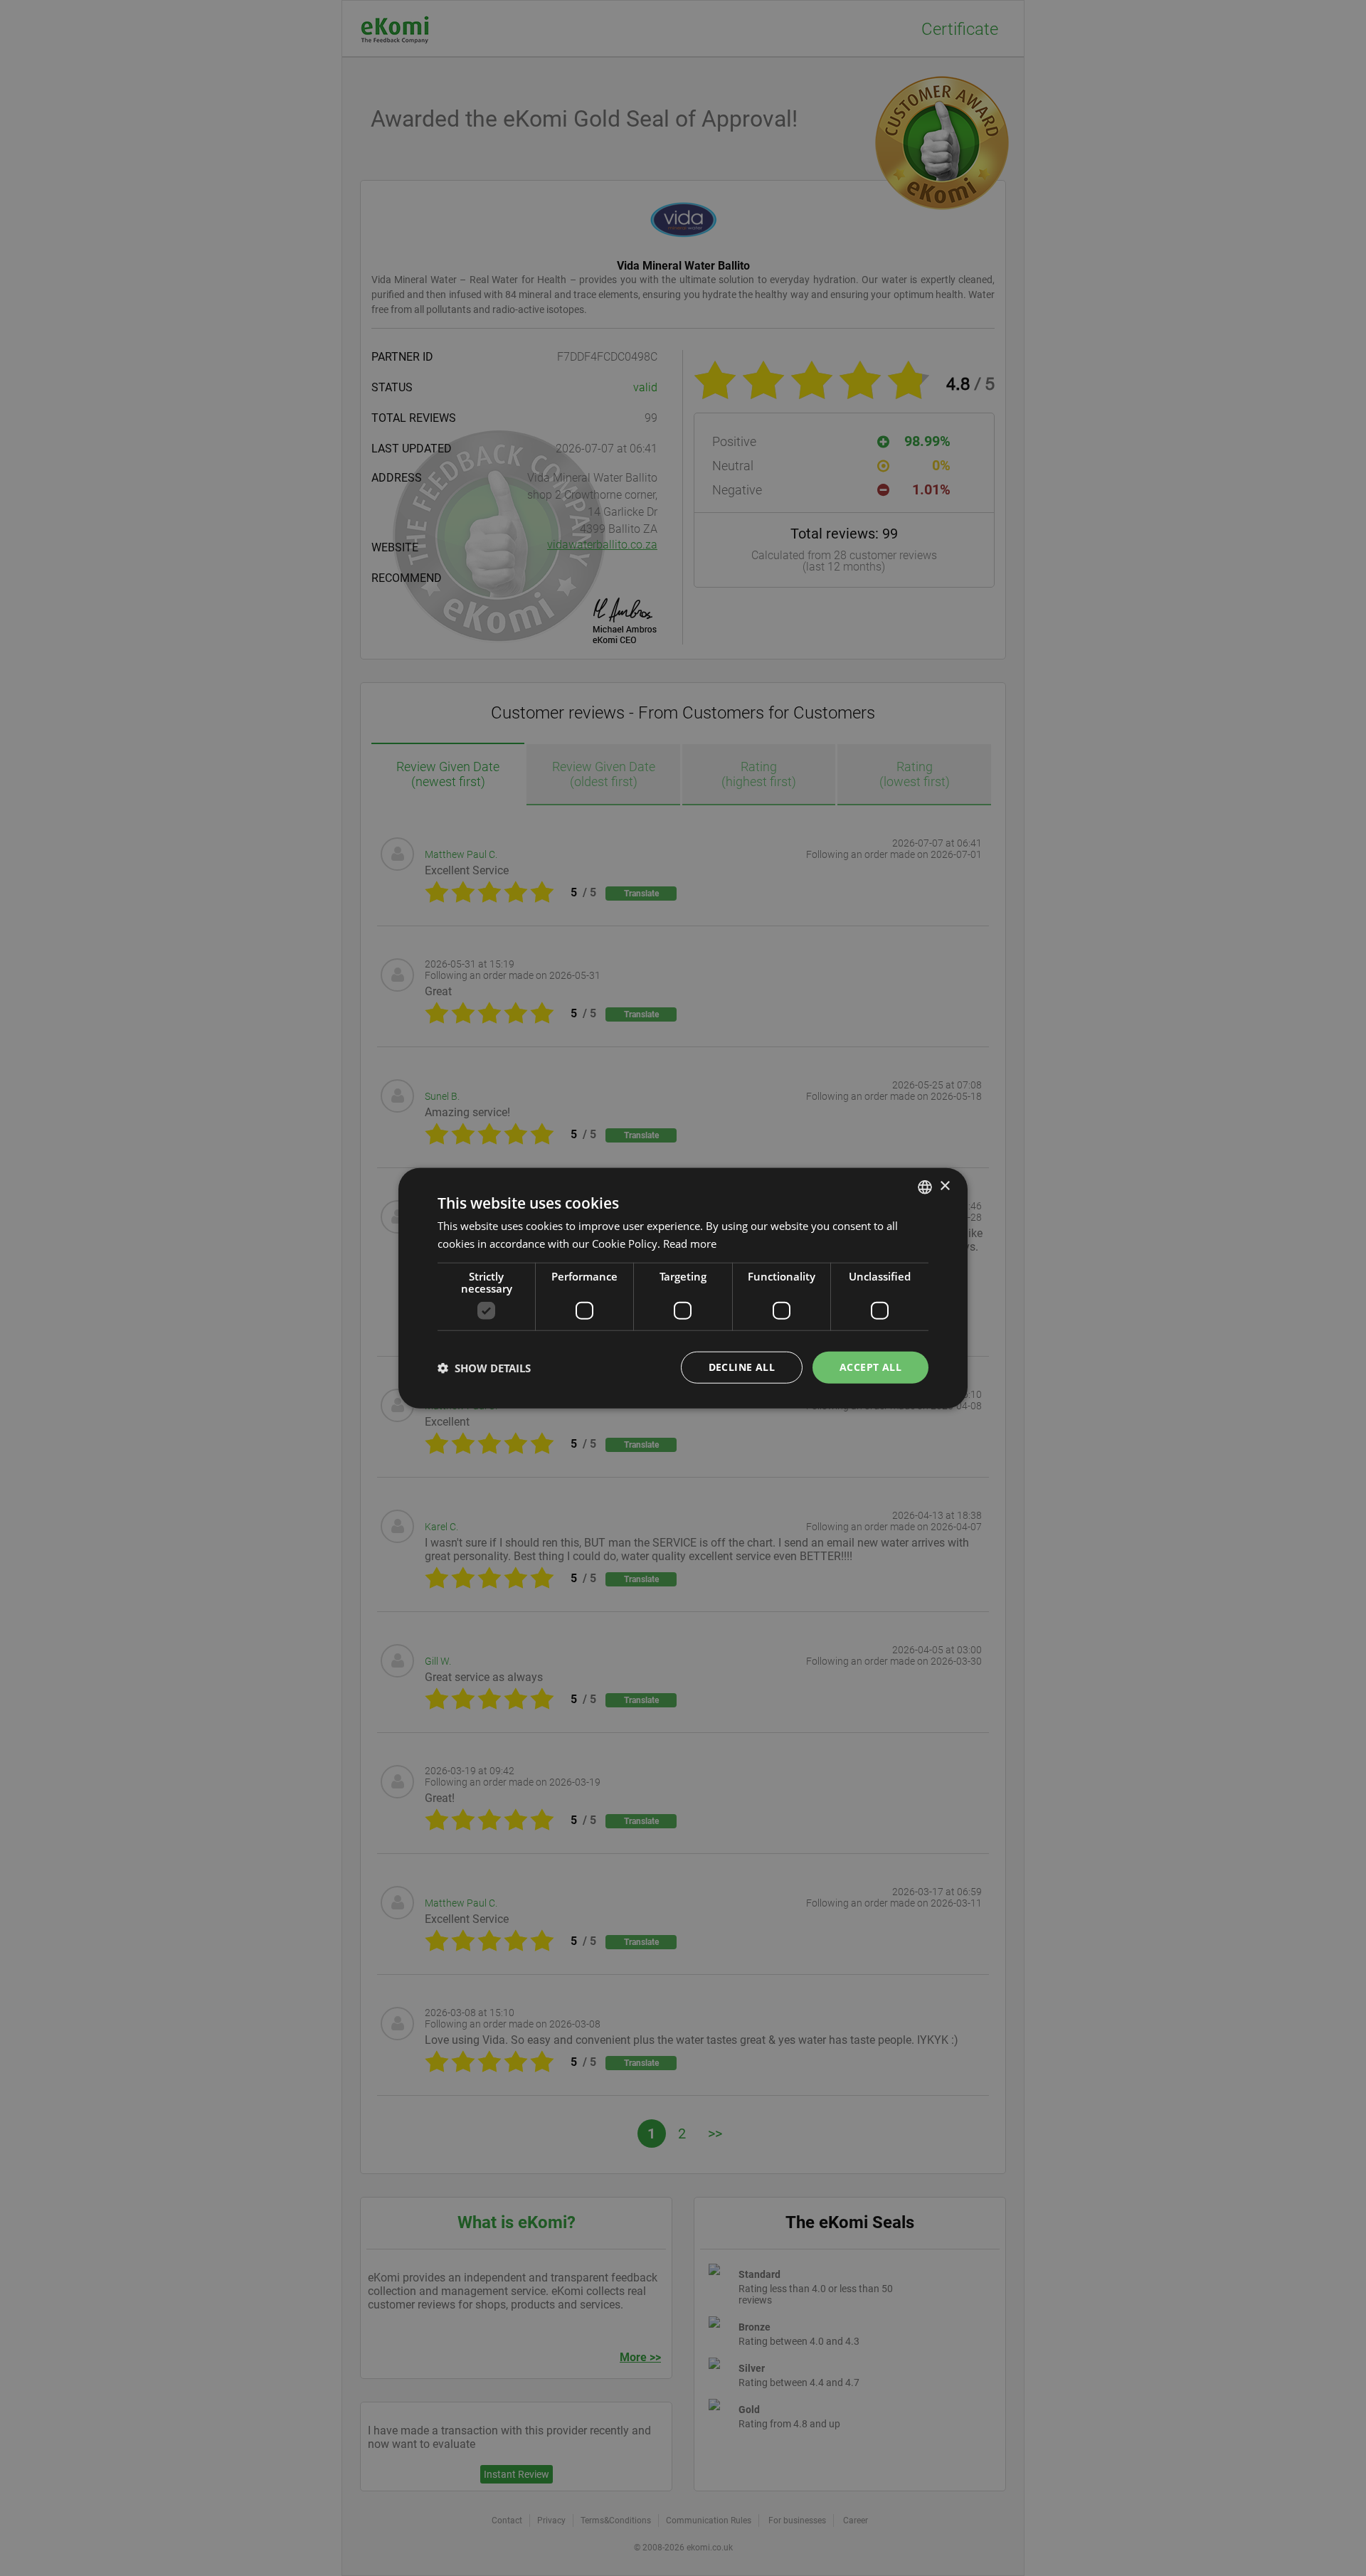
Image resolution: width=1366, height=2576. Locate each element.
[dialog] (683, 1288)
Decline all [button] (742, 1367)
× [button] (944, 1186)
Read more (690, 1243)
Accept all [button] (870, 1367)
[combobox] (925, 1187)
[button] (484, 1367)
